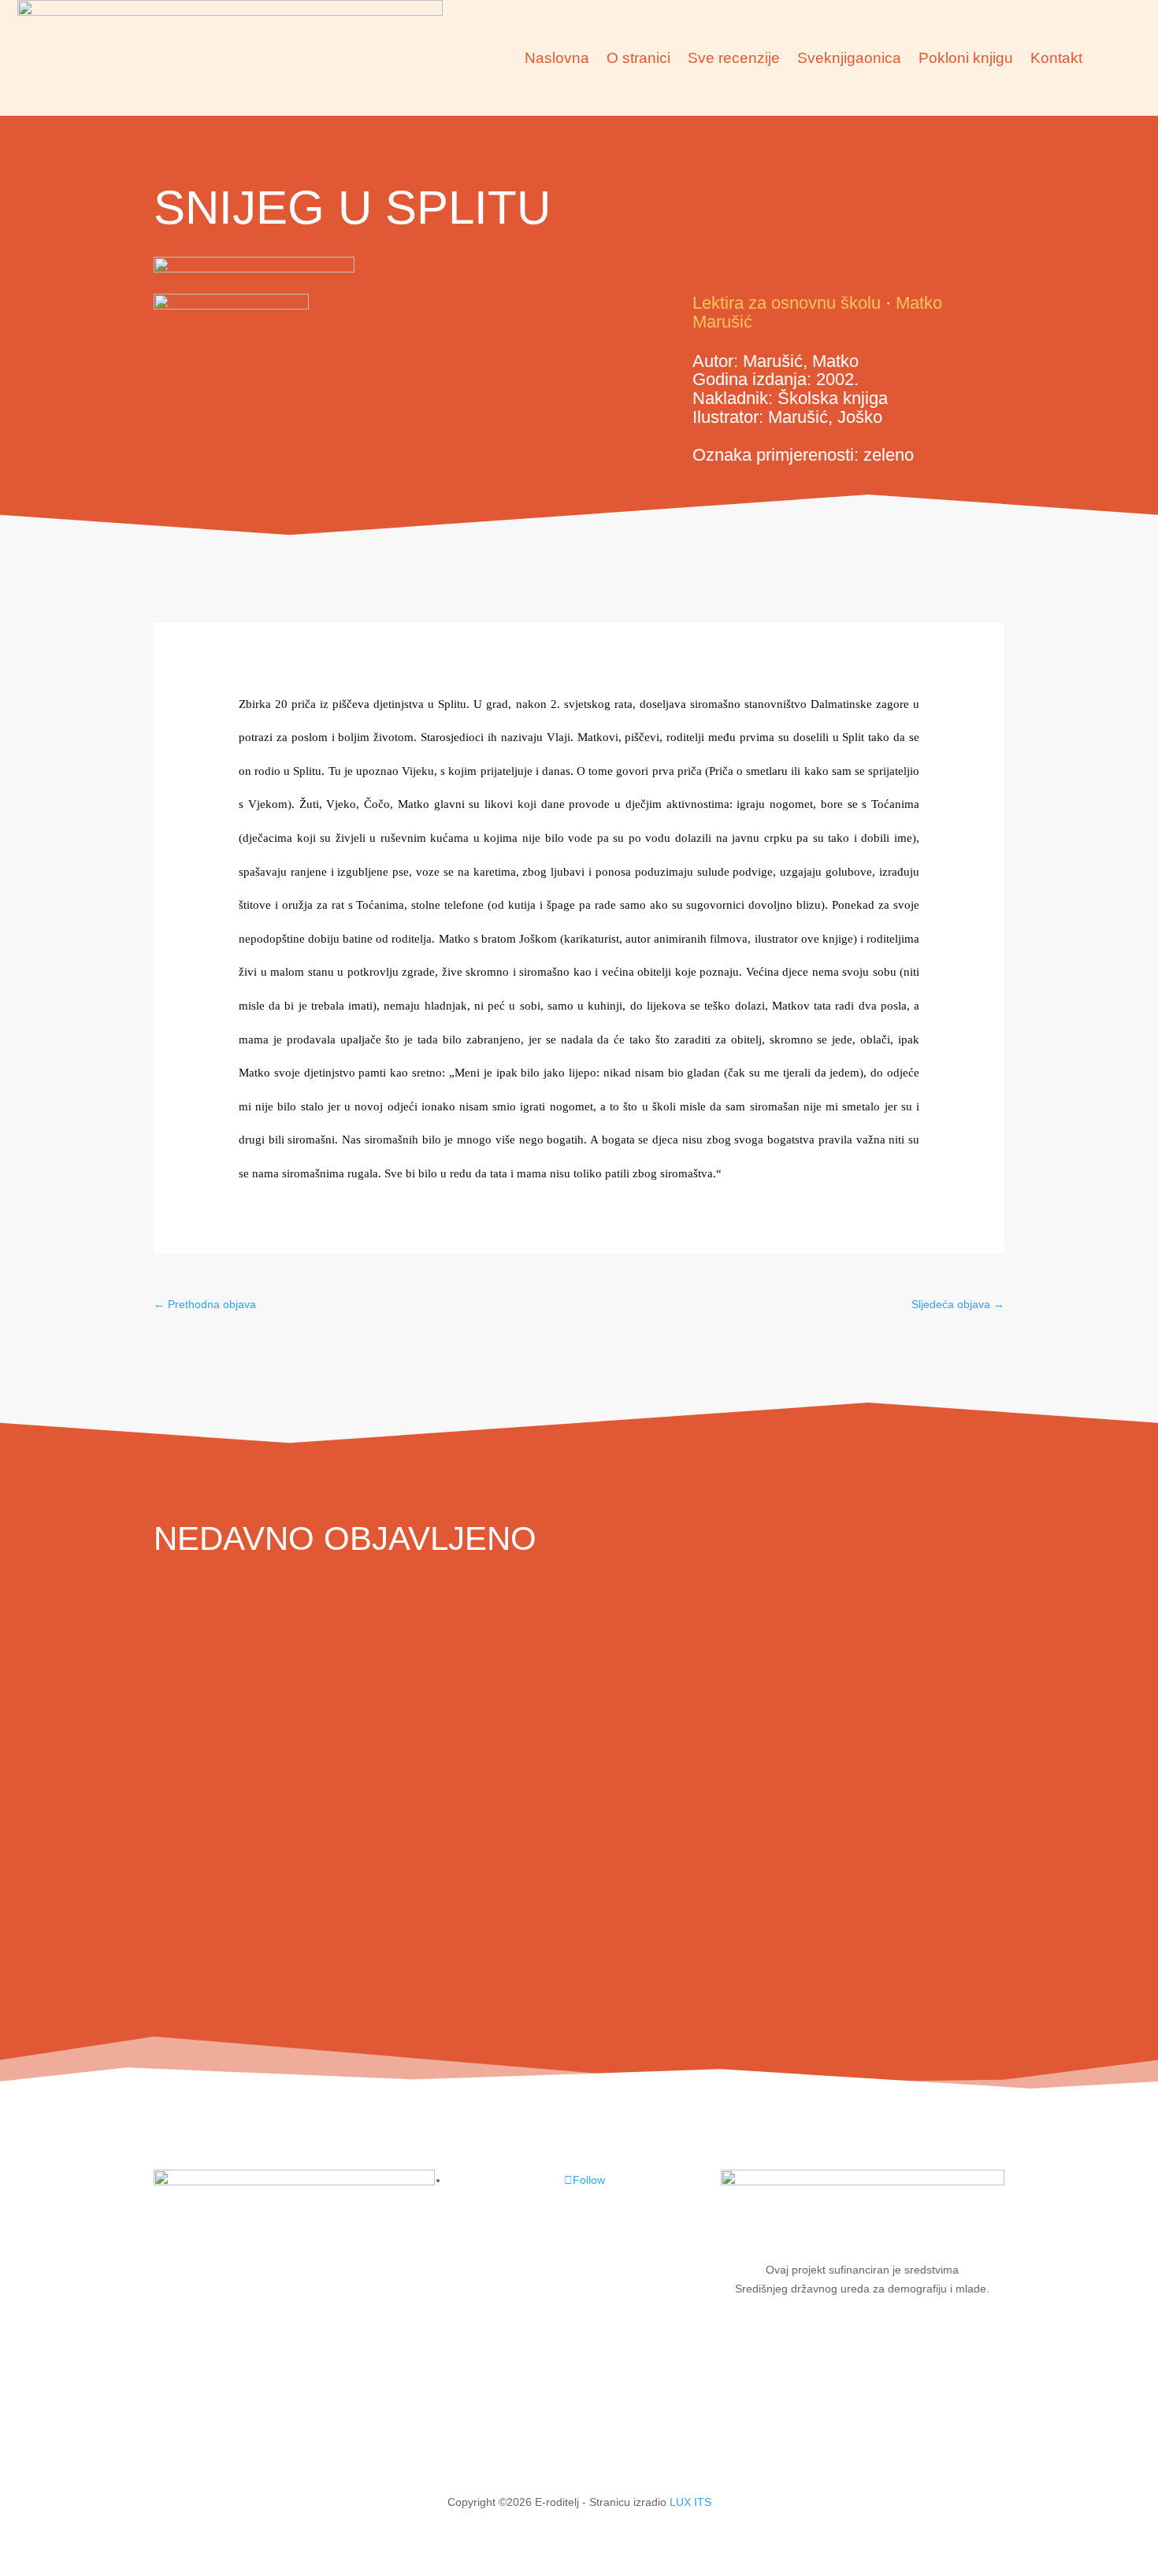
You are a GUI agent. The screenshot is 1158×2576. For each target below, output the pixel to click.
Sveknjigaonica (849, 58)
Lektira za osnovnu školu (787, 303)
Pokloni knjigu (966, 58)
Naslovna (557, 58)
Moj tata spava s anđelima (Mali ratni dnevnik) (411, 1950)
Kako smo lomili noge (282, 1800)
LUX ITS (690, 2502)
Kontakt (1056, 58)
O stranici (638, 58)
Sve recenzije (734, 58)
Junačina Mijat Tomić (279, 1650)
